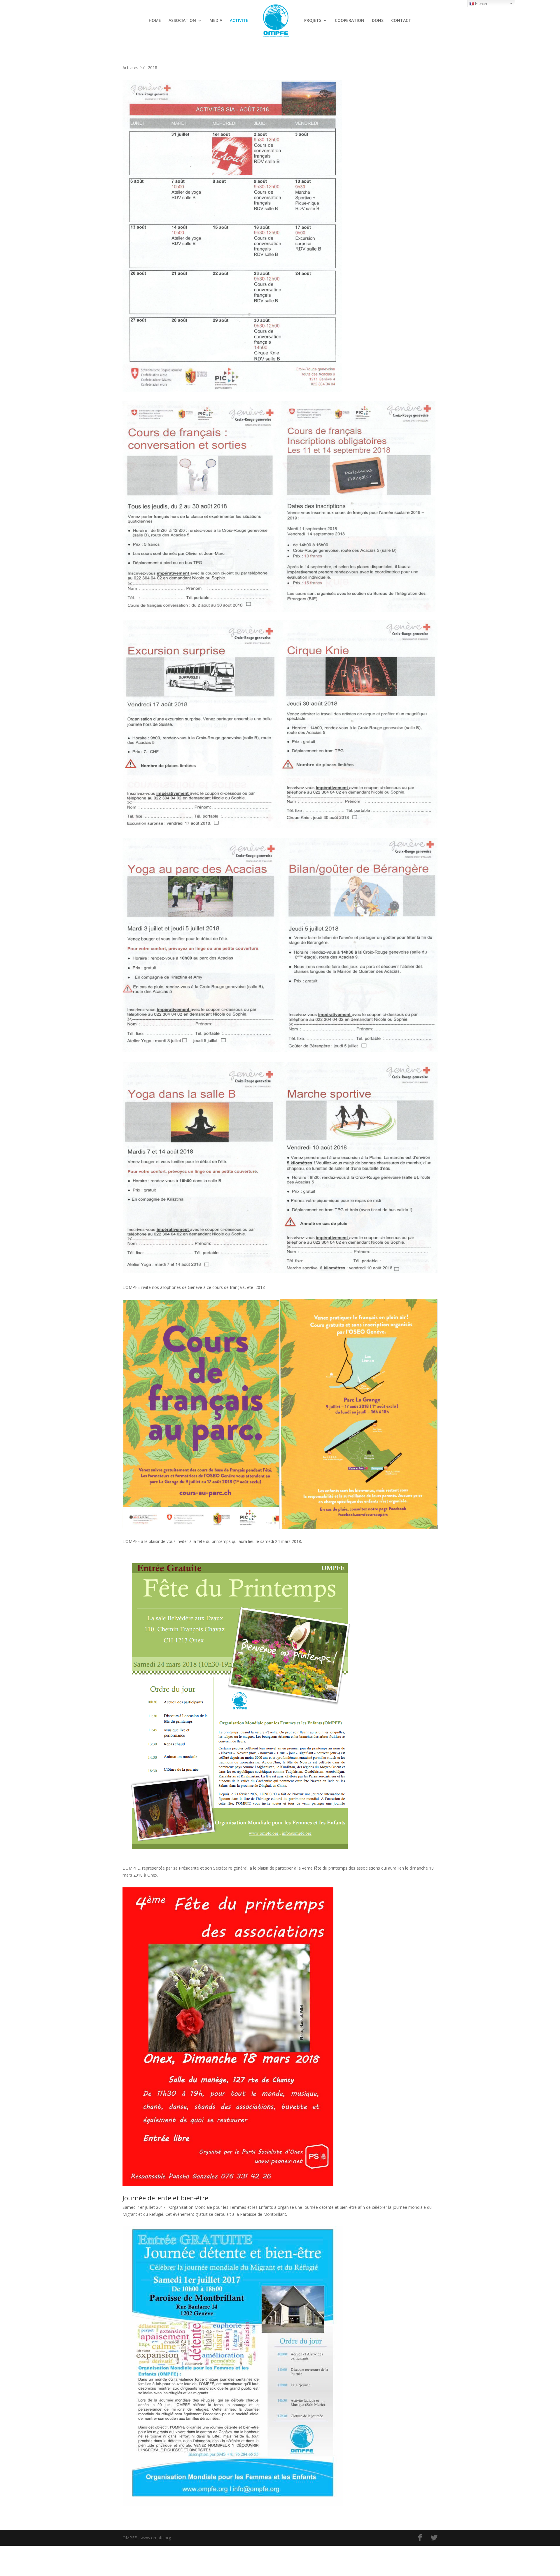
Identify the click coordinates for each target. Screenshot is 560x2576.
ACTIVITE (239, 21)
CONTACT (401, 21)
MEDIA (216, 21)
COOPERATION (350, 21)
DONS (378, 21)
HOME (155, 21)
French (480, 4)
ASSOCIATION (182, 21)
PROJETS (313, 21)
